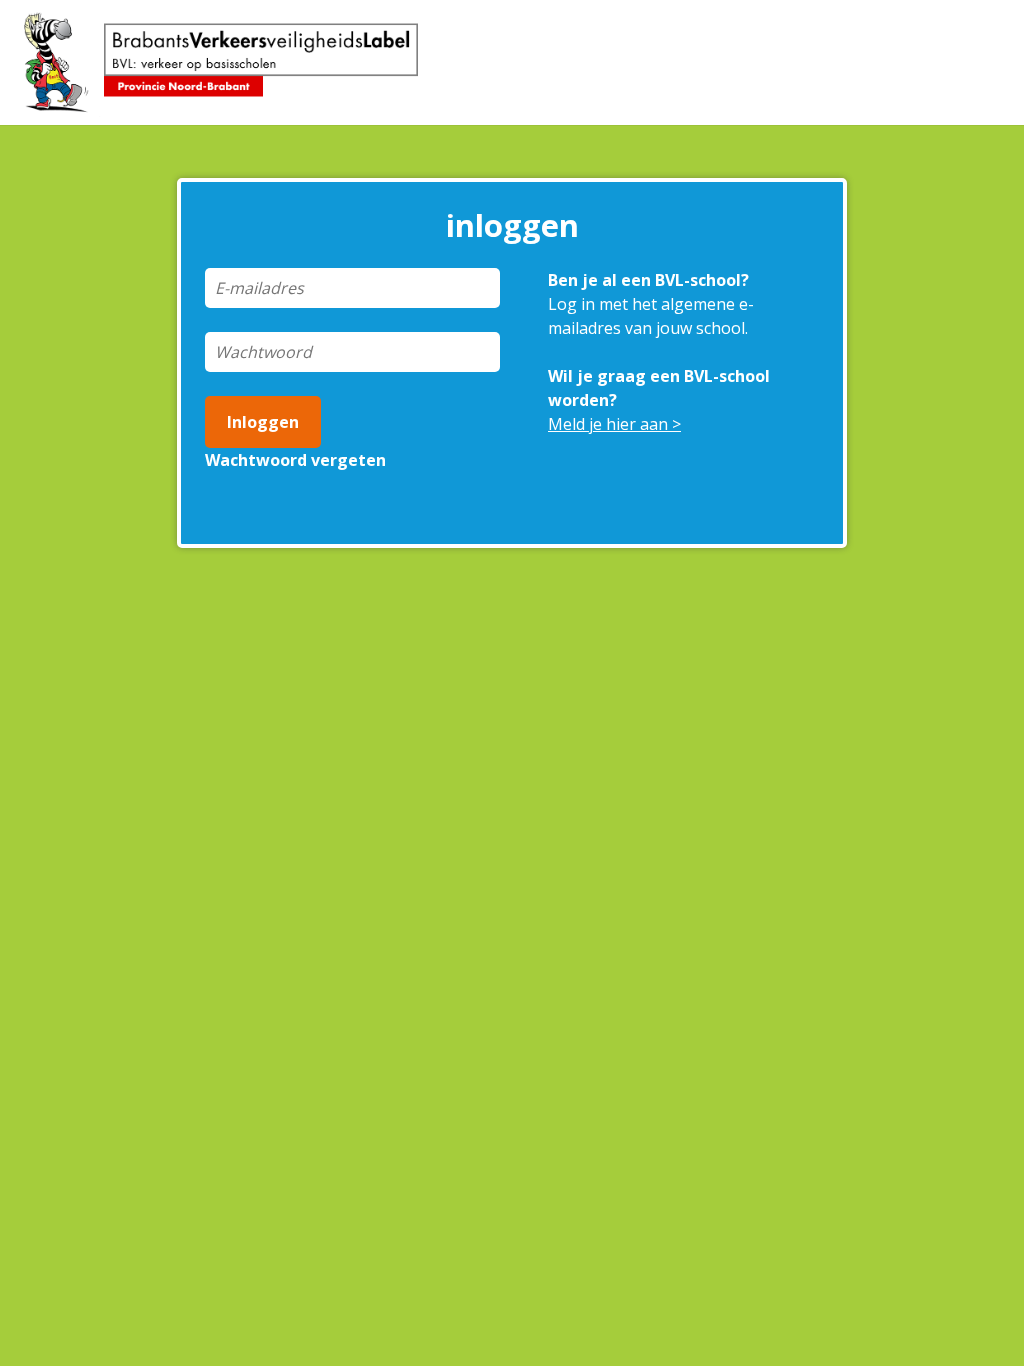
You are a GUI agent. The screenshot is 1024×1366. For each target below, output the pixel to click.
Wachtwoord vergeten (295, 460)
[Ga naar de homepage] (229, 64)
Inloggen (263, 422)
